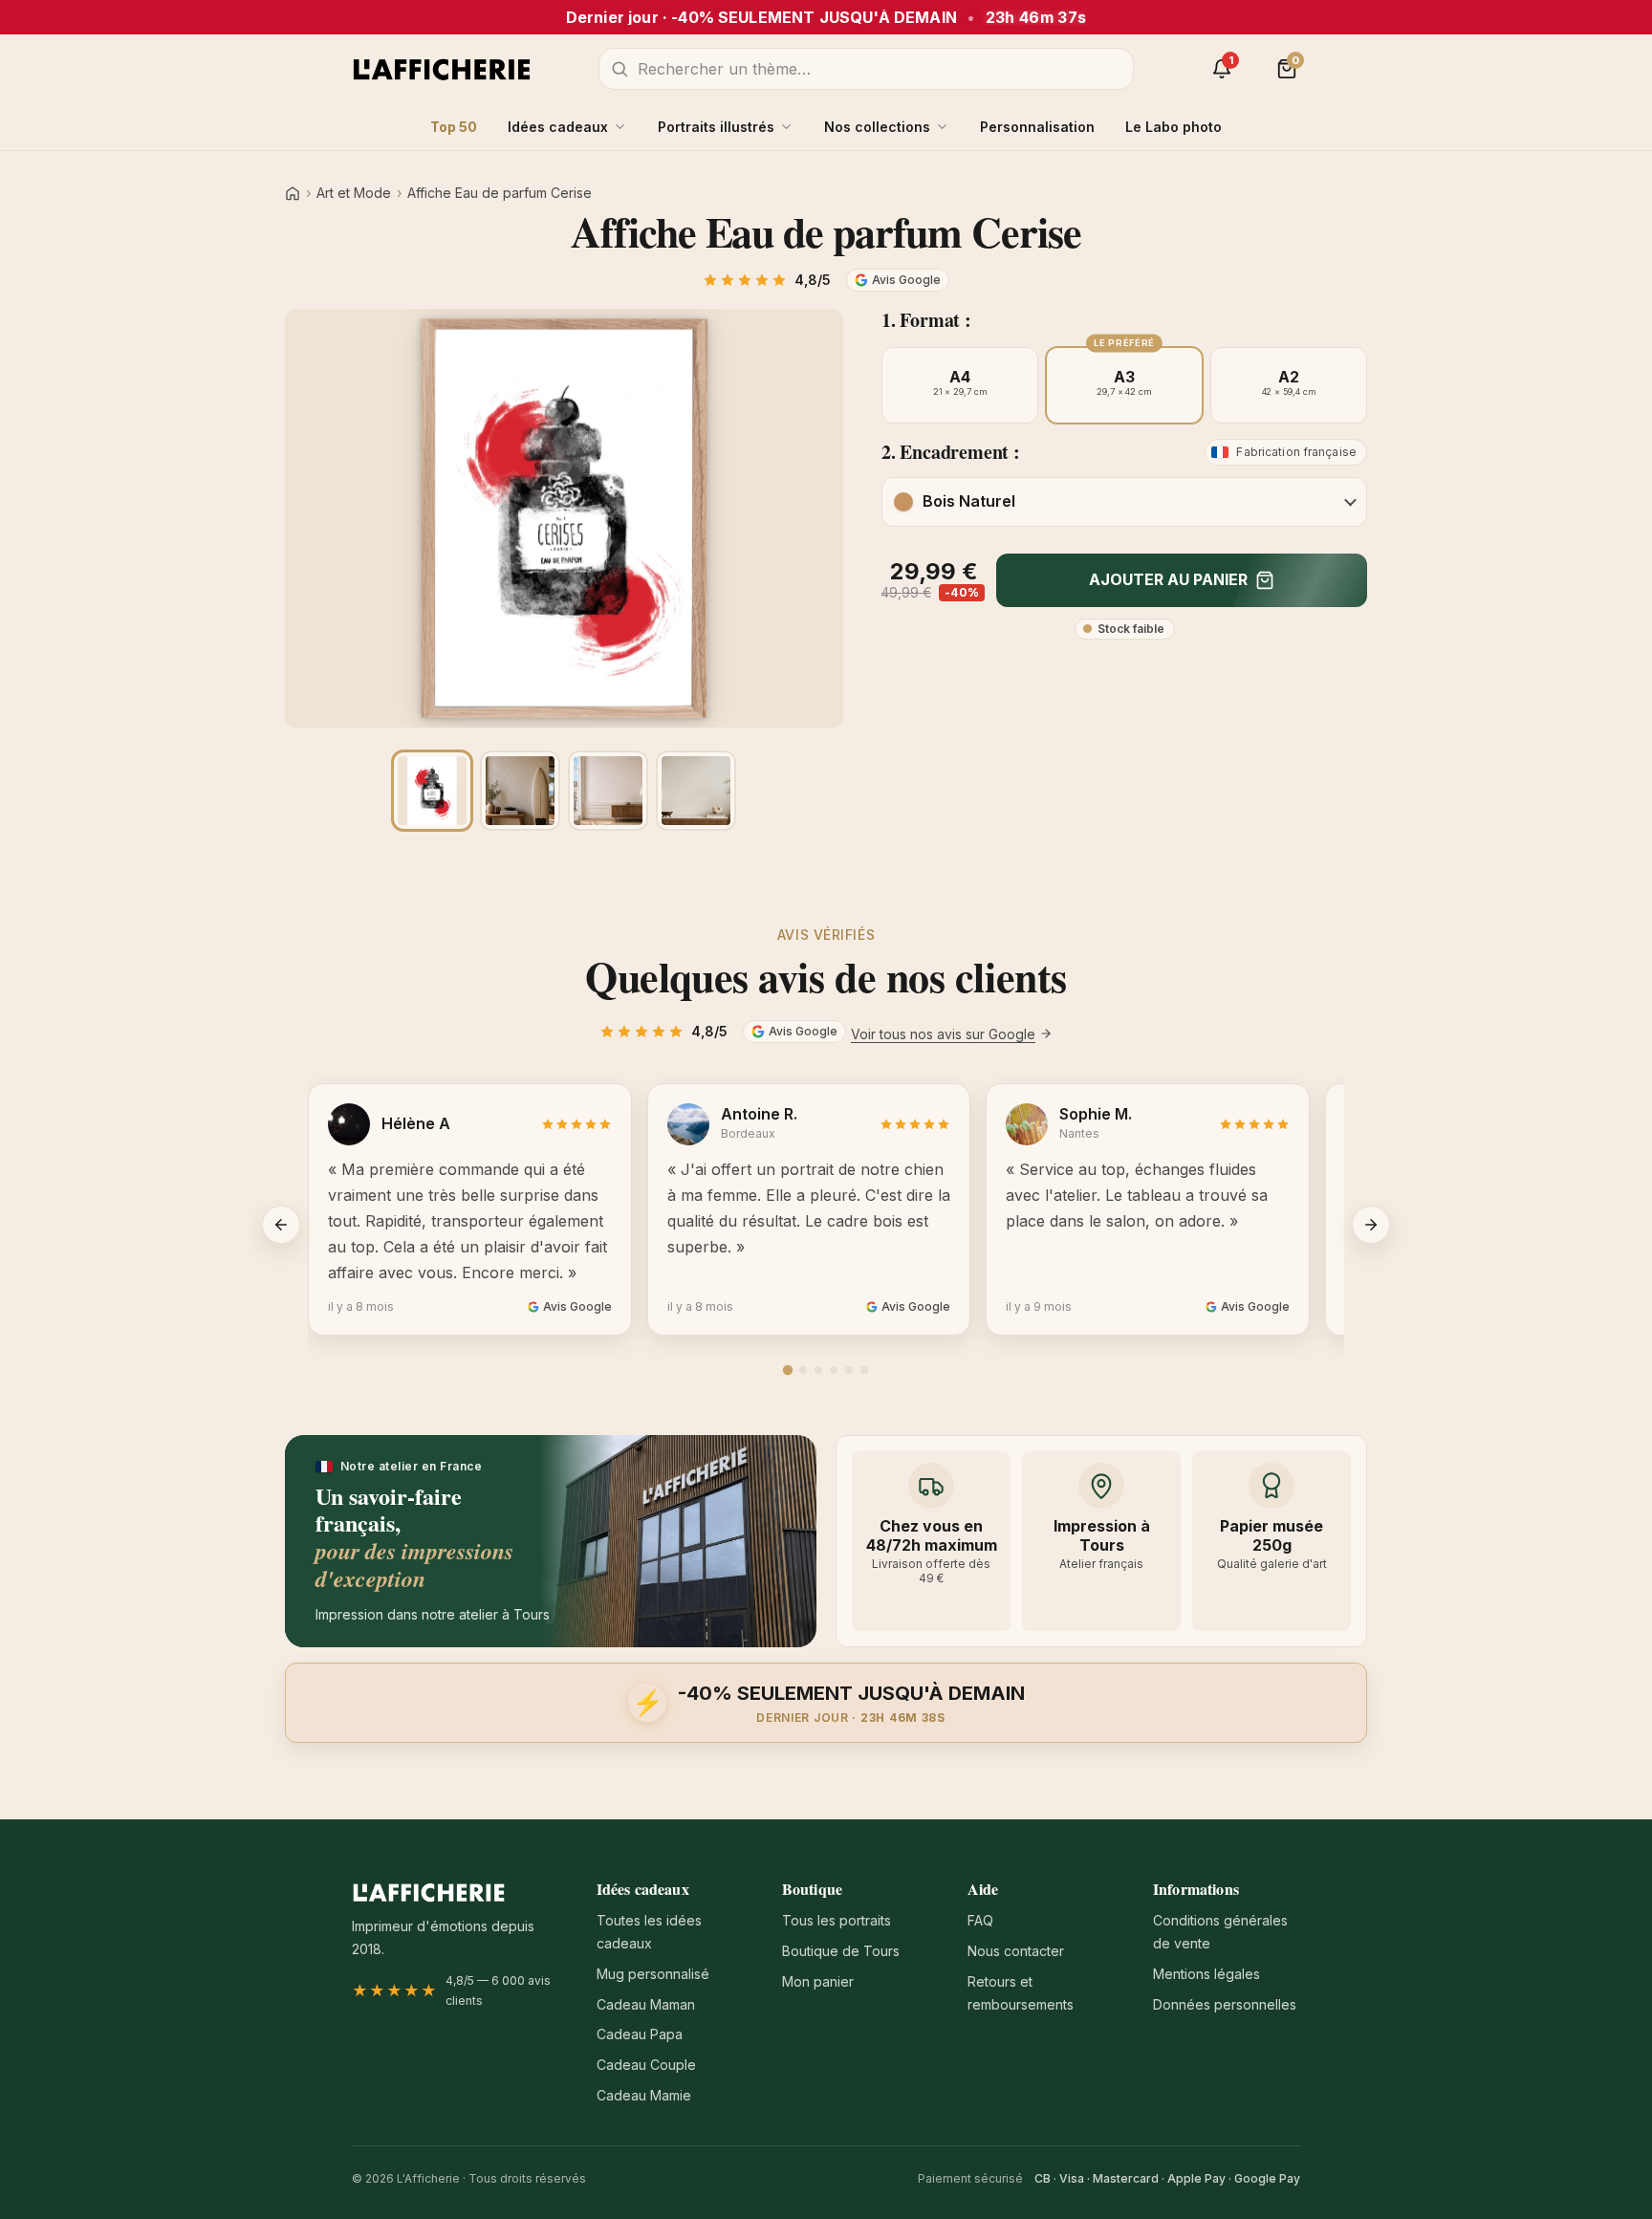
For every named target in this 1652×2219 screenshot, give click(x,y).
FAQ (980, 1920)
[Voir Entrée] (520, 791)
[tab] (788, 1370)
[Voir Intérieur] (608, 791)
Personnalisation (1037, 127)
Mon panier (818, 1981)
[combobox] (866, 69)
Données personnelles (1225, 2004)
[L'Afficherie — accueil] (442, 69)
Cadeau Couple (646, 2065)
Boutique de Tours (841, 1951)
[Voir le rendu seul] (432, 791)
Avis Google (906, 280)
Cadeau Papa (640, 2034)
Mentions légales (1206, 1974)
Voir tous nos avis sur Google (943, 1034)
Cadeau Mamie (644, 2095)
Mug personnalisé (653, 1974)
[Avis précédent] (281, 1225)
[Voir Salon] (696, 791)
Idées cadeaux (558, 127)
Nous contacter (1016, 1951)
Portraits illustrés (716, 127)
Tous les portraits (837, 1920)
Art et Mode (354, 193)
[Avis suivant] (1371, 1225)
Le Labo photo (1174, 127)
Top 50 (454, 127)
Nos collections (877, 127)
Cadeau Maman (646, 2004)
